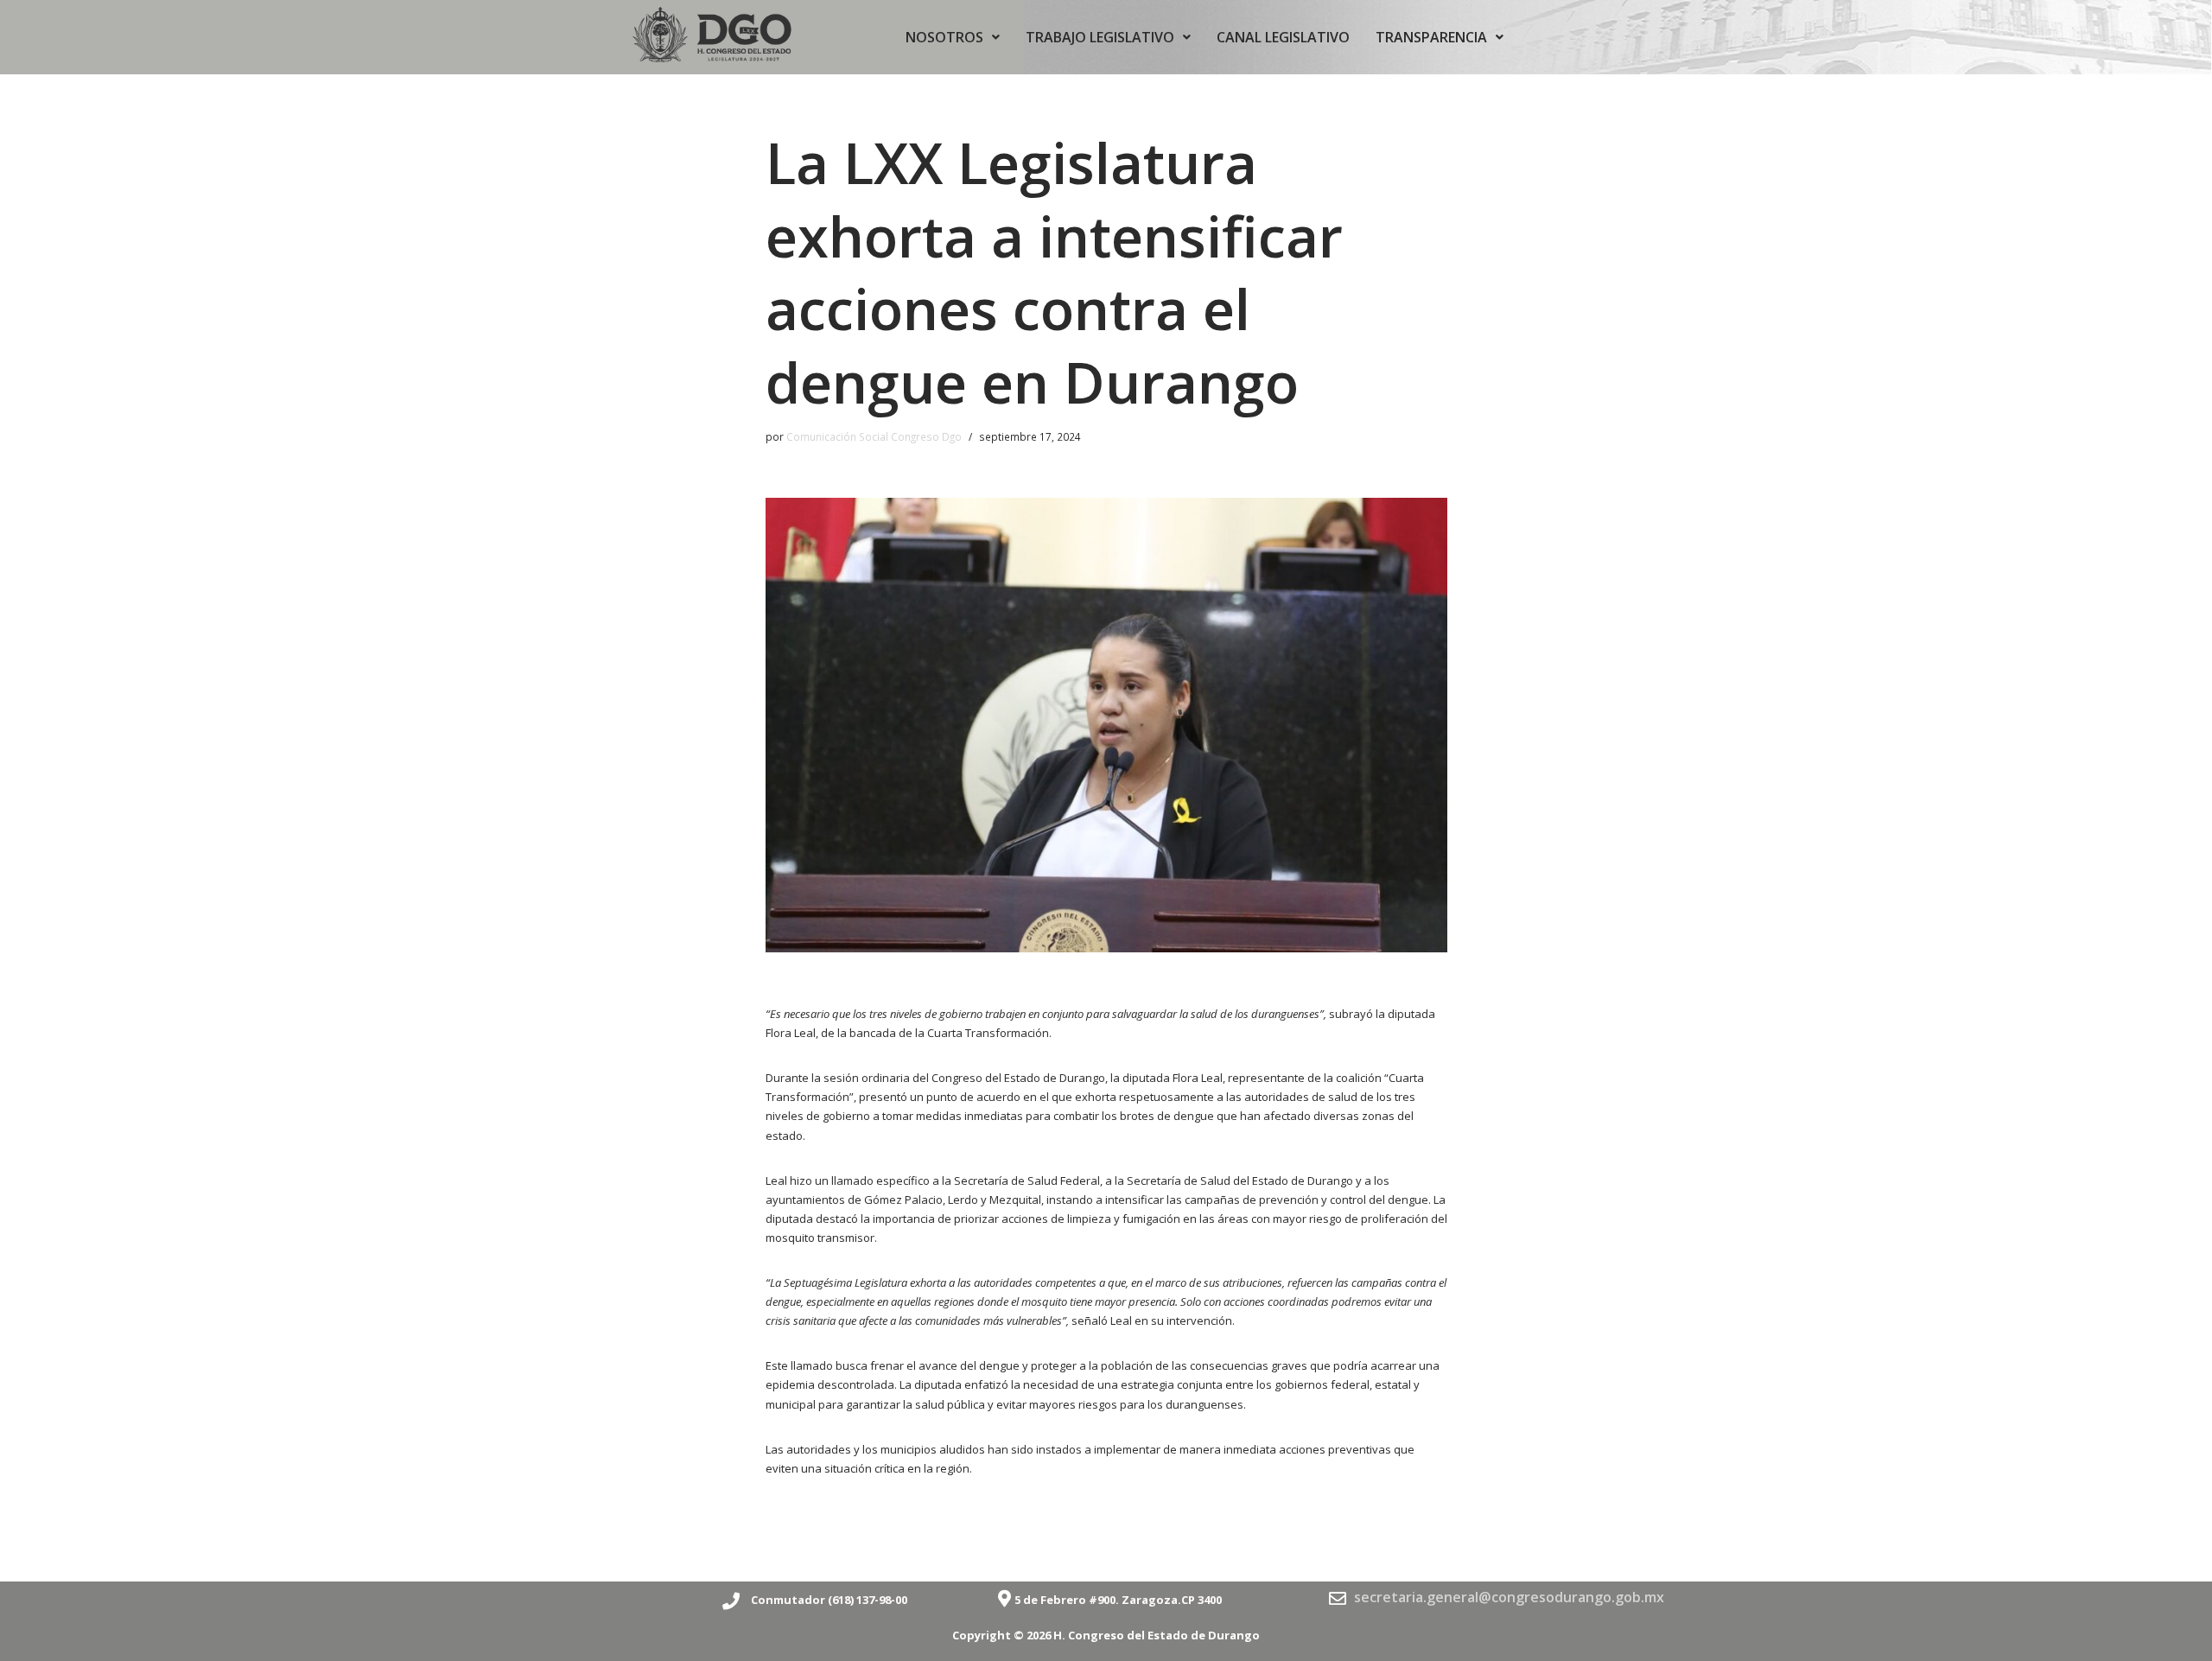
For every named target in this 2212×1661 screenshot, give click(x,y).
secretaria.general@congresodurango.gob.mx (1509, 1597)
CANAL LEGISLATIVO (1283, 37)
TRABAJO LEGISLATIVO (1100, 37)
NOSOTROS (944, 37)
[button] (953, 37)
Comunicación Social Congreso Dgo (874, 436)
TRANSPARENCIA (1431, 37)
